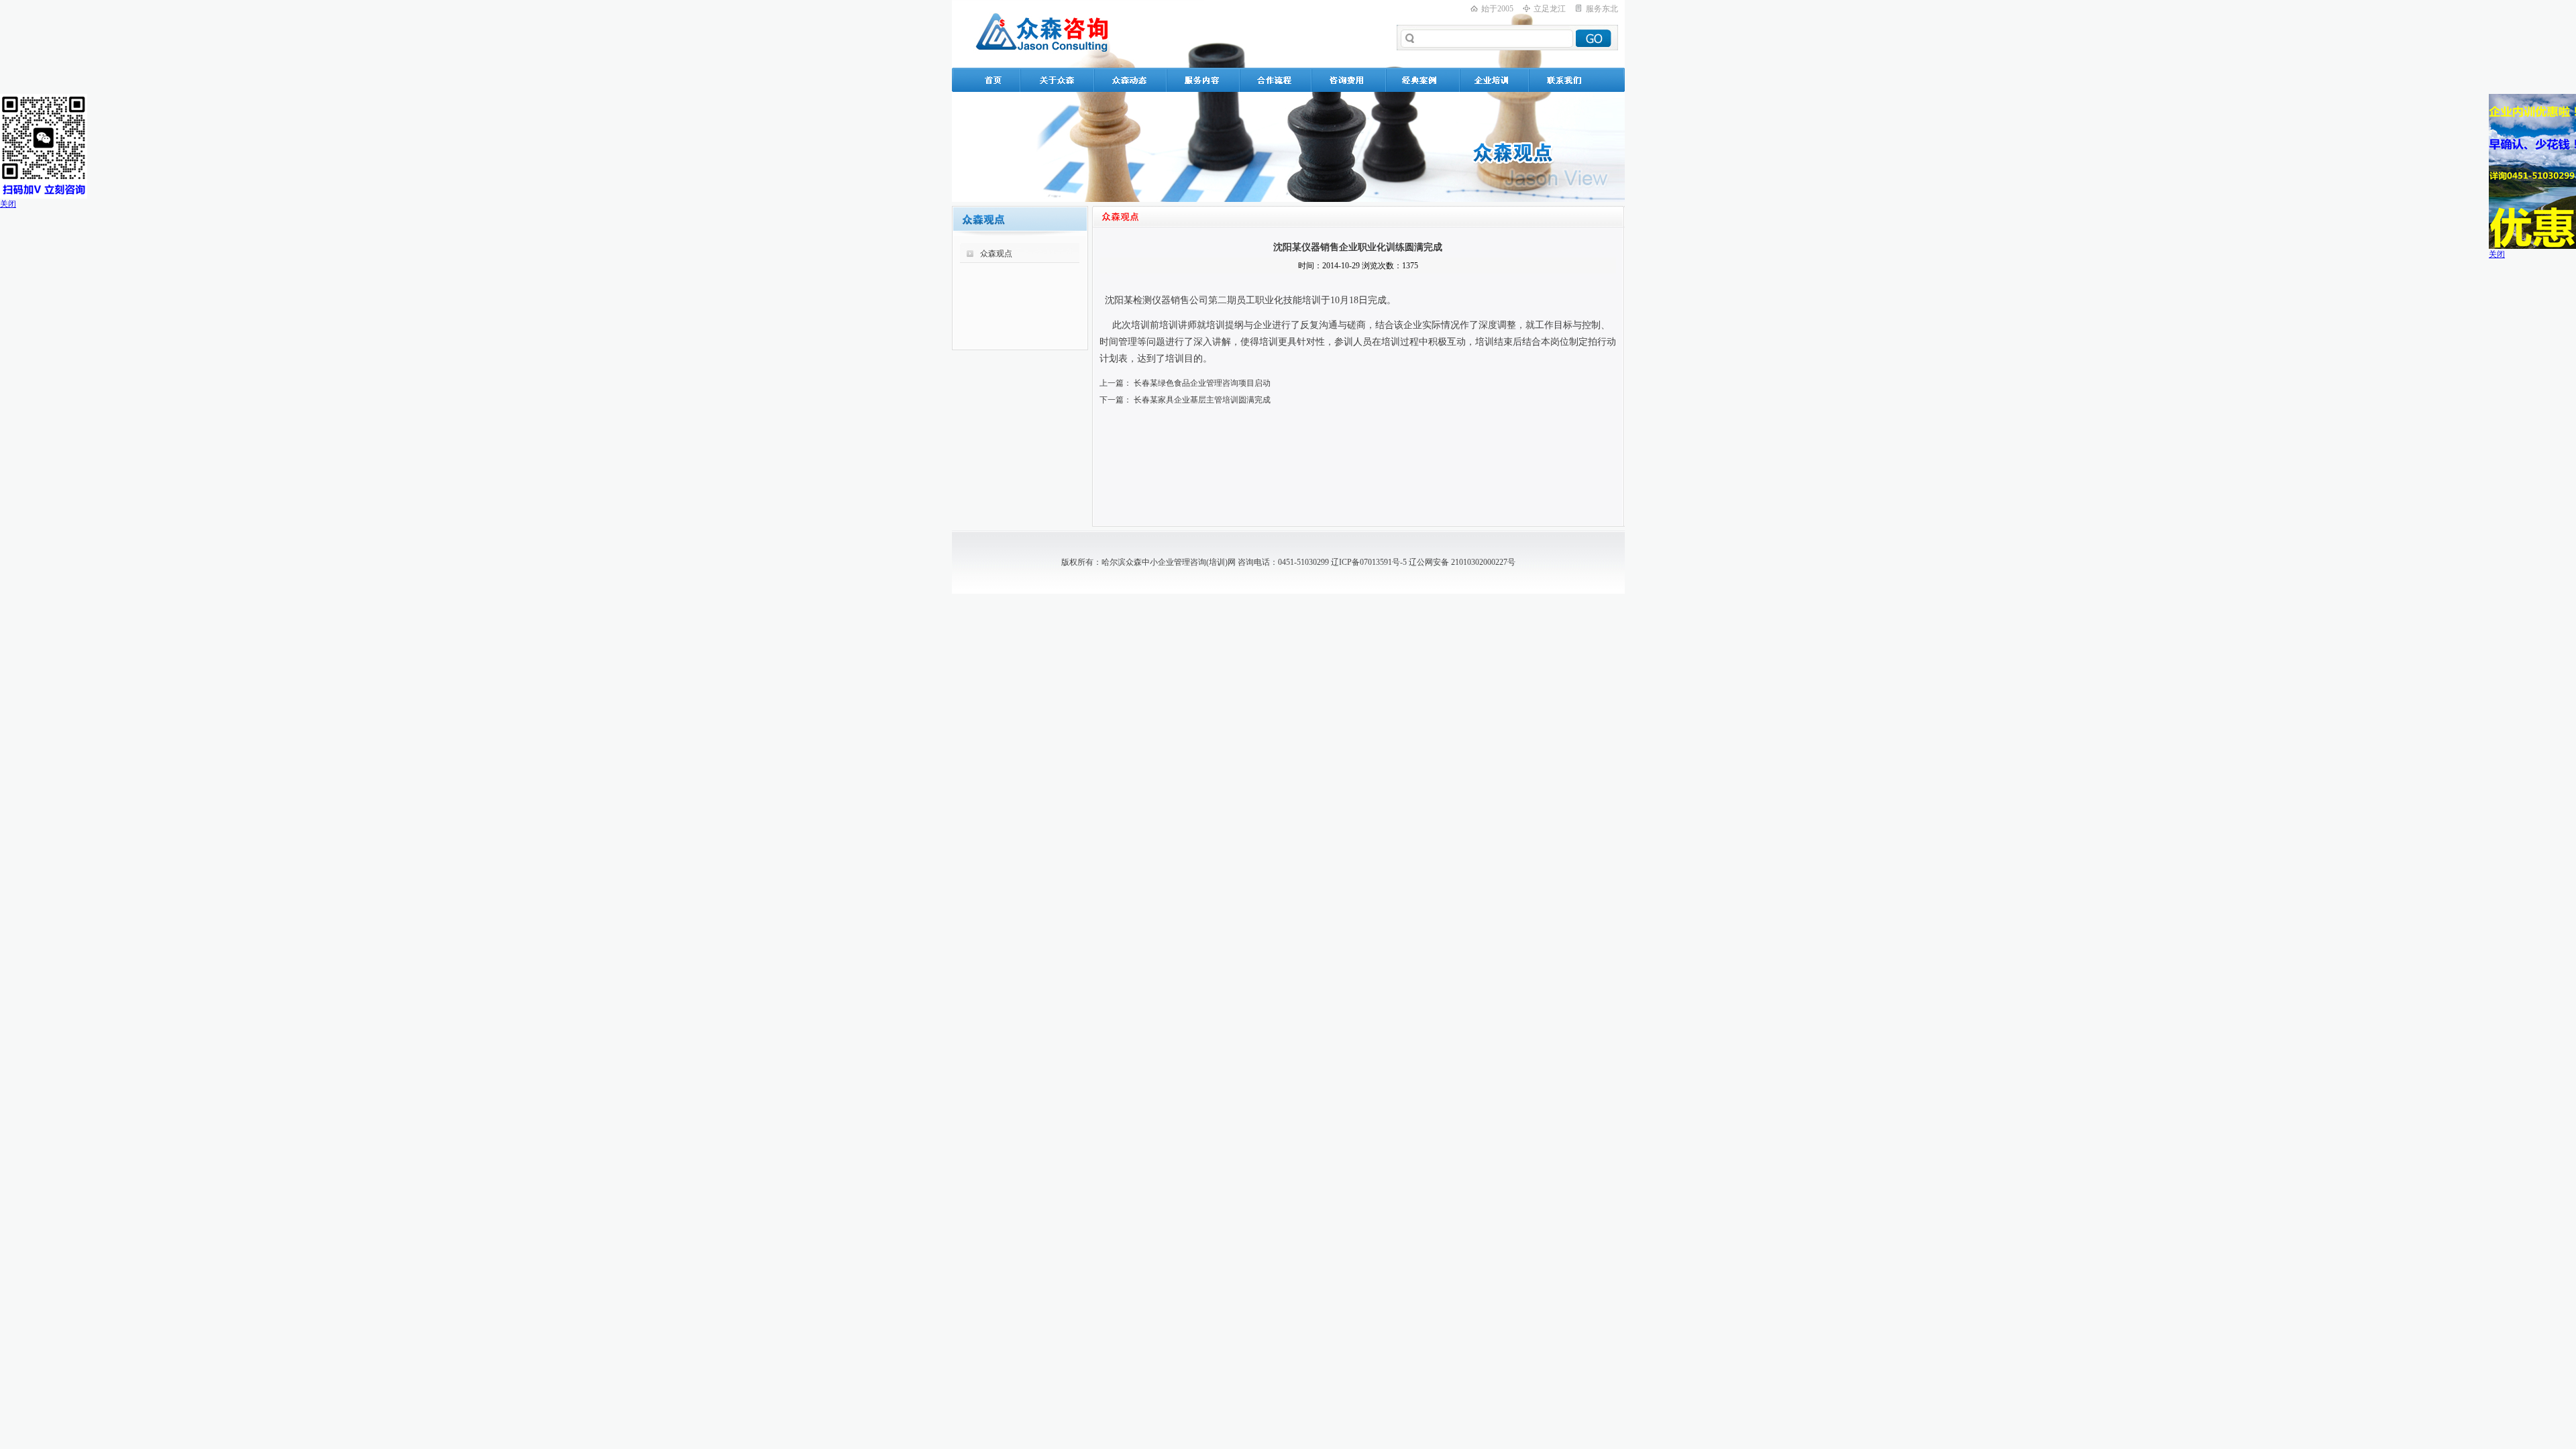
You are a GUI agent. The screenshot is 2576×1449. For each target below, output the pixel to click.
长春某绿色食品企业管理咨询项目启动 (1202, 383)
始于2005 (1497, 9)
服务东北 (1602, 9)
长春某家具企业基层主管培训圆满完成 (1202, 400)
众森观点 (996, 254)
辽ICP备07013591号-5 (1369, 562)
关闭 (8, 204)
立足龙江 (1550, 9)
